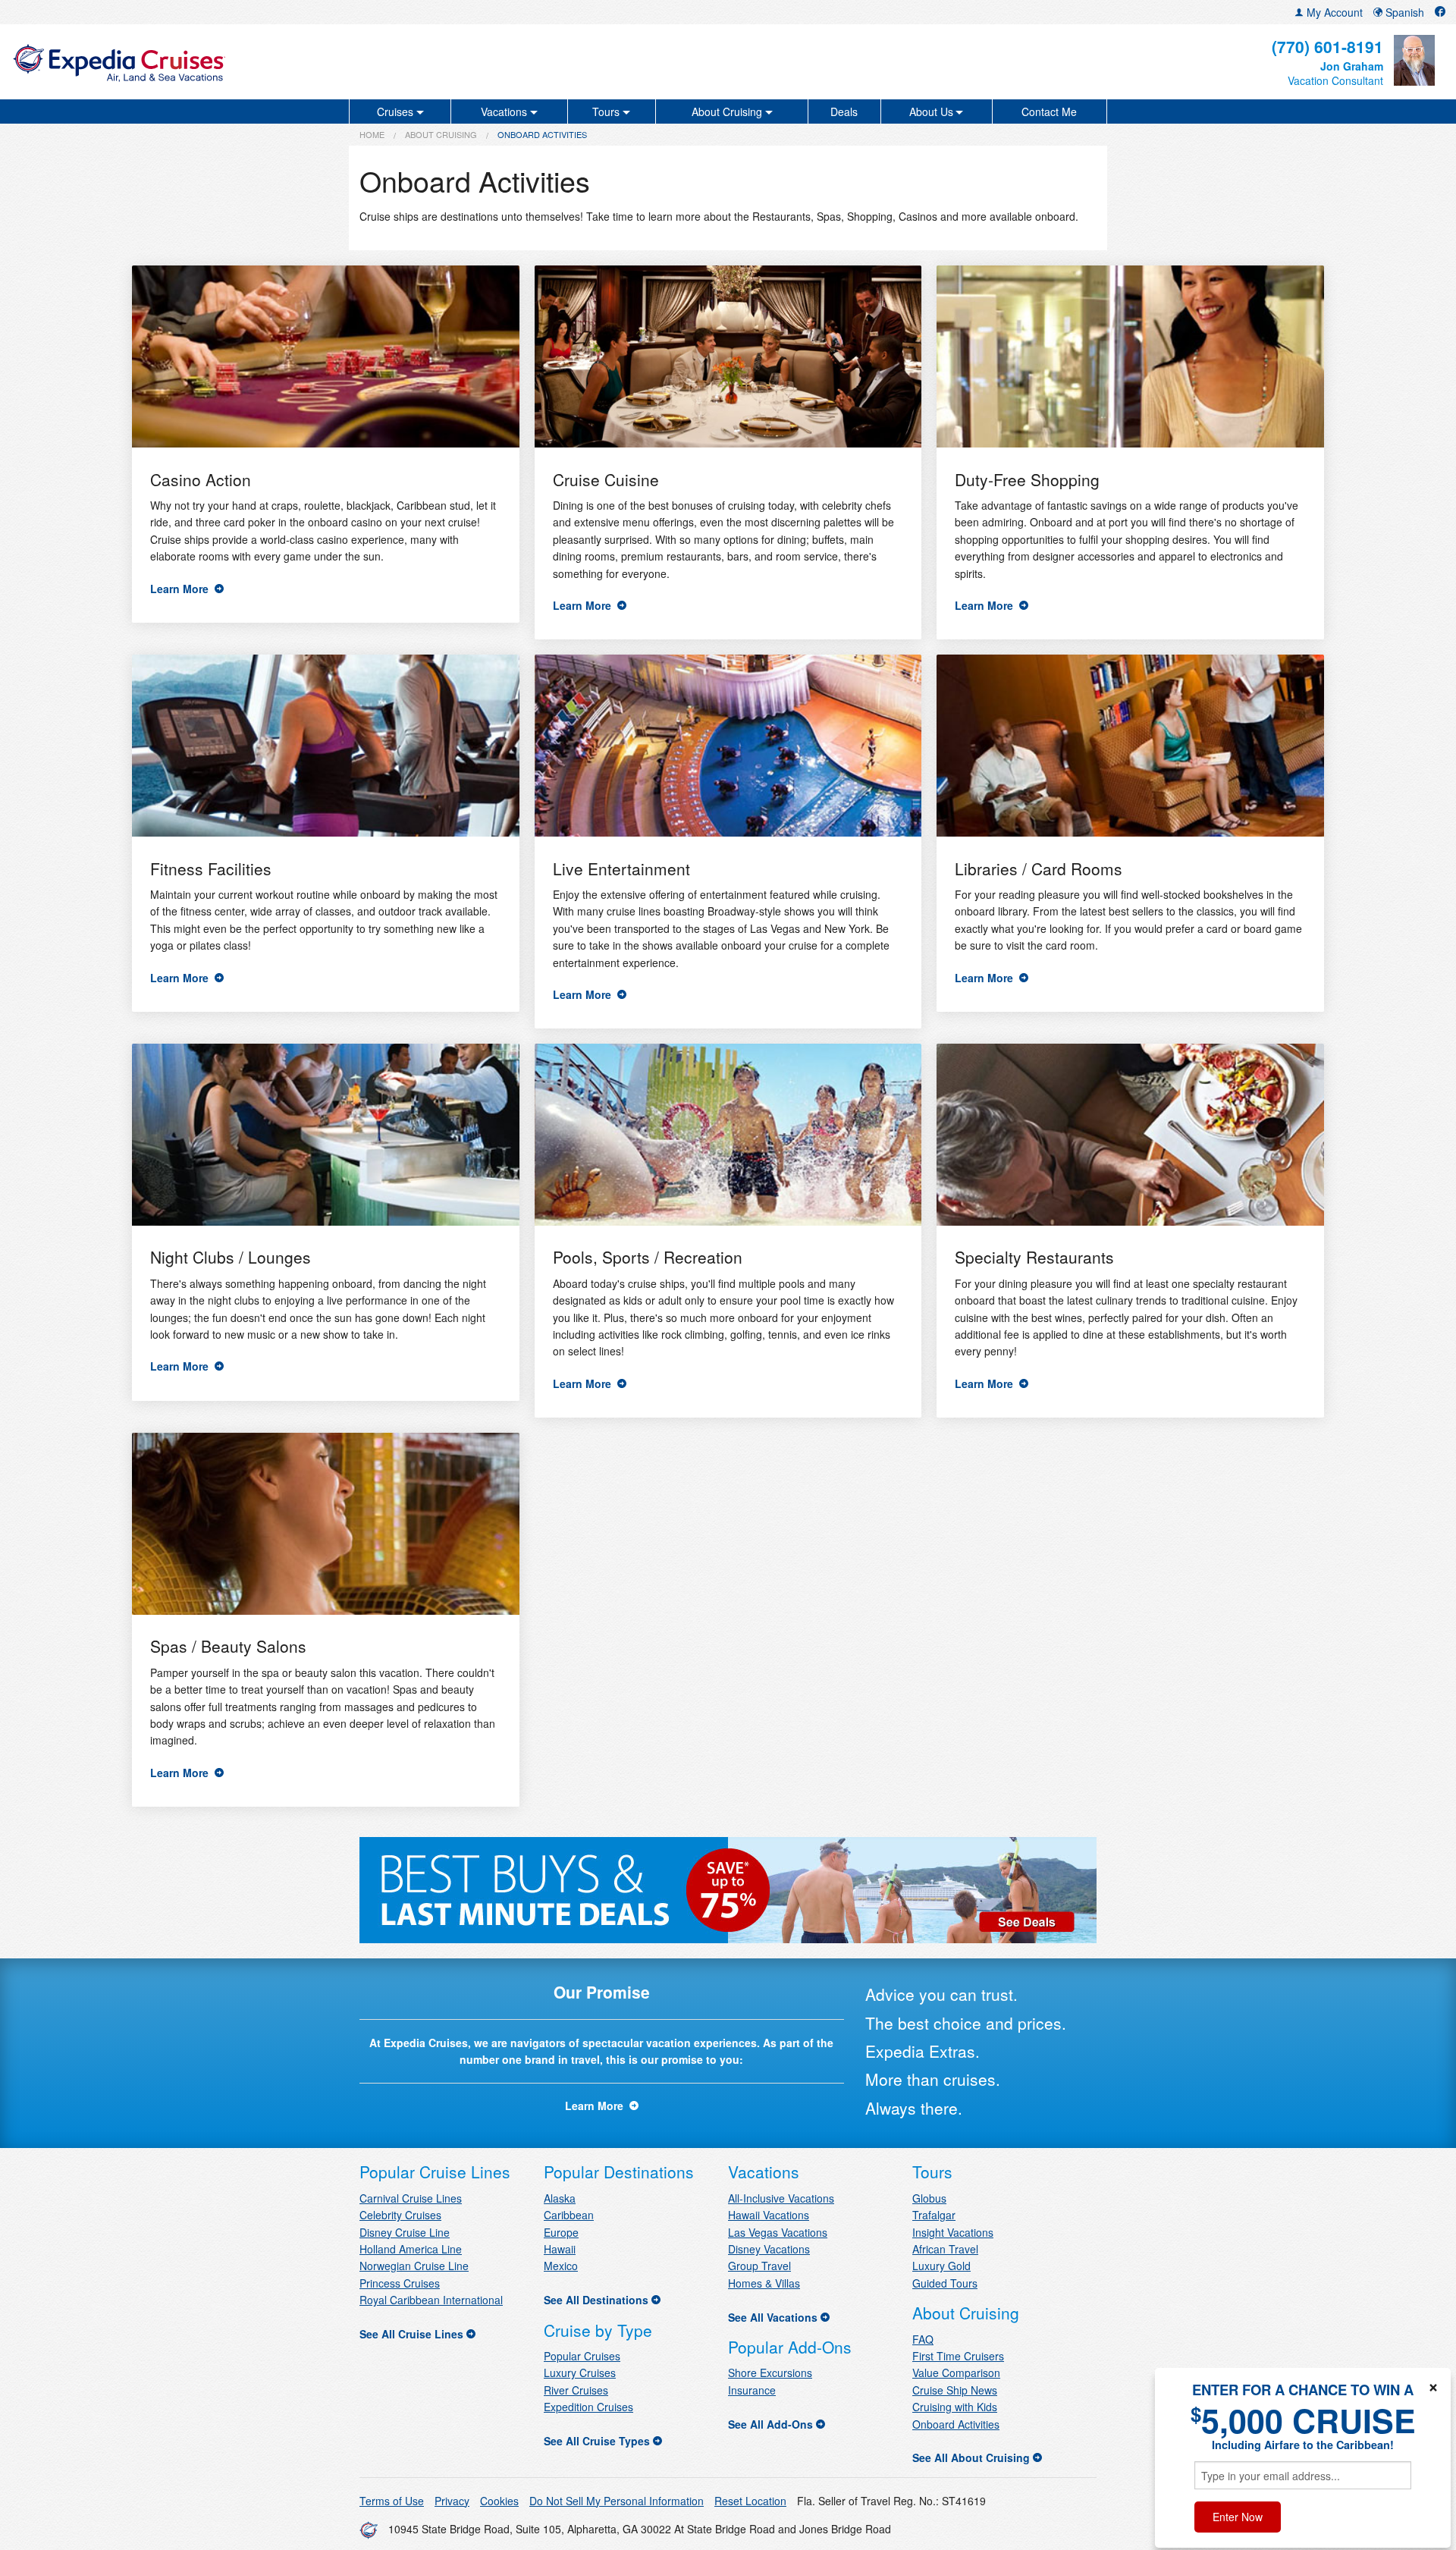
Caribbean (569, 2215)
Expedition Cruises (588, 2407)
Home (372, 134)
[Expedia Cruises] (248, 62)
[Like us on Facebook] (1440, 12)
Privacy (452, 2501)
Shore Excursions (770, 2373)
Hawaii (560, 2249)
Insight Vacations (953, 2232)
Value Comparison (956, 2373)
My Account (1333, 12)
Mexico (561, 2266)
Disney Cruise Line (405, 2232)
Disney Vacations (769, 2249)
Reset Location (750, 2501)
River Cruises (576, 2390)
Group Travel (759, 2266)
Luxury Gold (941, 2266)
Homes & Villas (764, 2283)
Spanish (1403, 12)
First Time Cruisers (958, 2356)
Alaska (560, 2198)
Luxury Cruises (580, 2373)
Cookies (499, 2501)
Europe (561, 2232)
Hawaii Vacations (769, 2215)
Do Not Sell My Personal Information (617, 2501)
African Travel (945, 2249)
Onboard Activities (956, 2424)
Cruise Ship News (955, 2390)
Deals (844, 111)
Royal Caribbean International (431, 2300)
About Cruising (441, 134)
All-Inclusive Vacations (781, 2198)
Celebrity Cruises (400, 2215)
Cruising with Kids (955, 2407)
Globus (929, 2198)
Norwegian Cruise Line (414, 2266)
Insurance (752, 2390)
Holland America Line (411, 2249)
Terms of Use (392, 2501)
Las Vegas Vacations (778, 2232)
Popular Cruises (582, 2356)
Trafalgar (934, 2215)
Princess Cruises (400, 2283)
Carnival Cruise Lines (411, 2198)
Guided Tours (945, 2283)
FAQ (923, 2339)
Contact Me (1049, 111)
